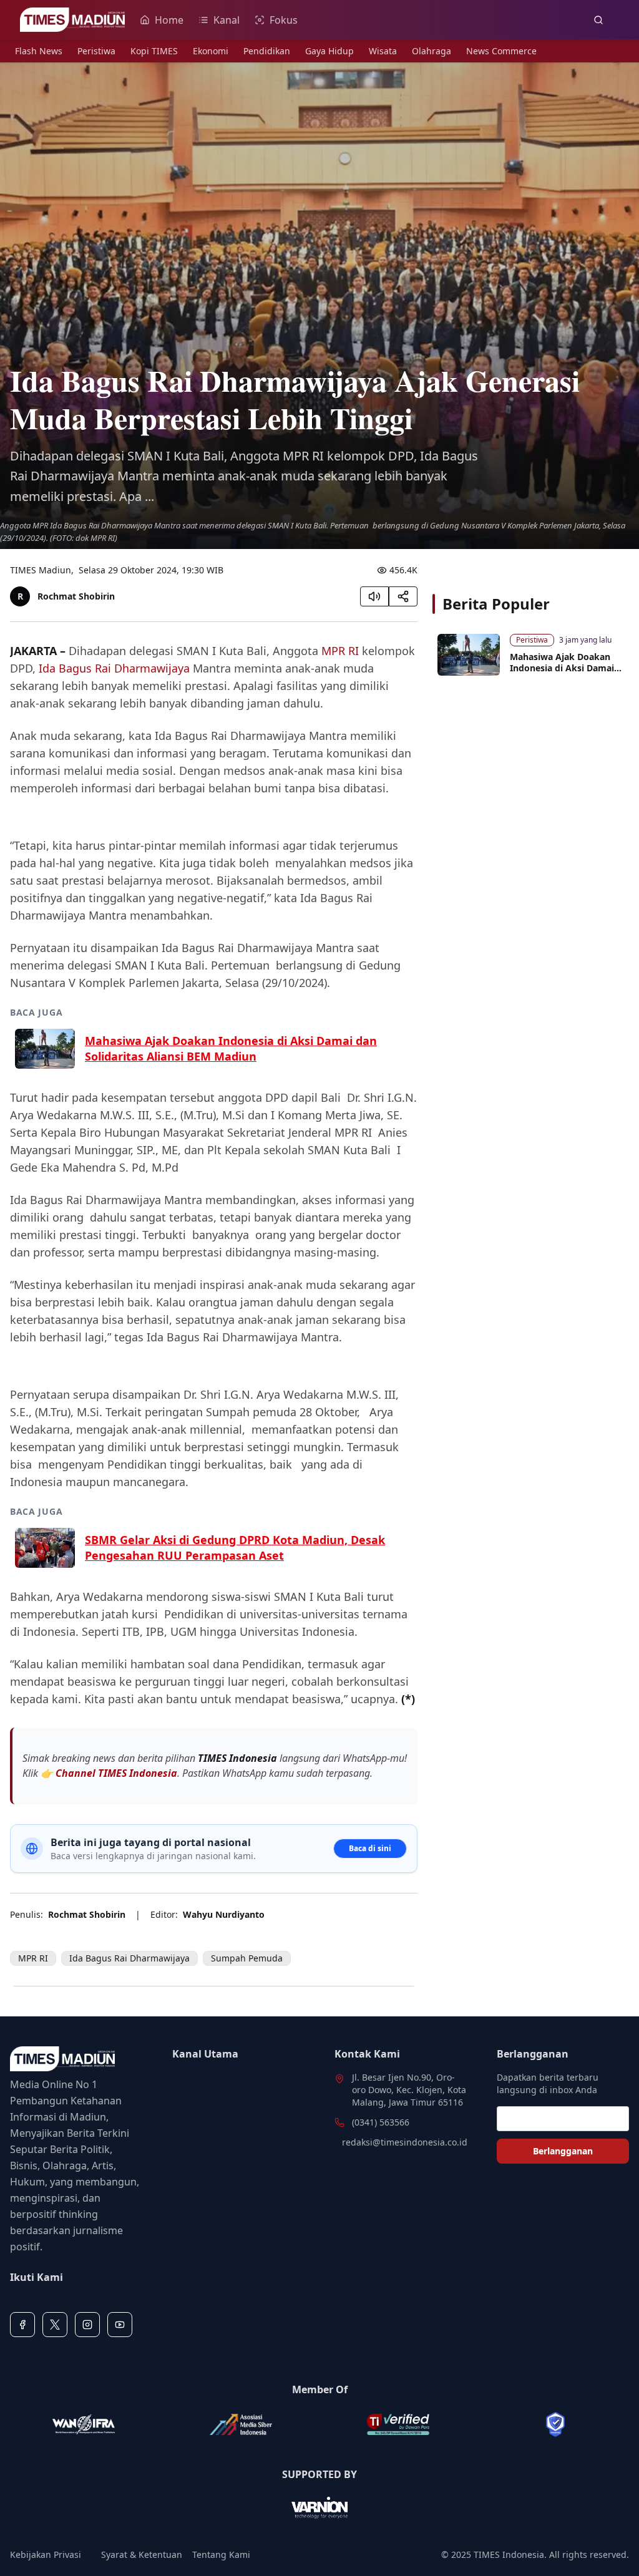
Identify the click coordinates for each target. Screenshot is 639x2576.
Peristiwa (96, 51)
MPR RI (340, 651)
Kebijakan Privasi (46, 2554)
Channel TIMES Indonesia (116, 1773)
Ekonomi (211, 51)
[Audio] (374, 596)
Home (169, 20)
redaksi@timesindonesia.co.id (405, 2142)
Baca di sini (370, 1848)
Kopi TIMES (154, 51)
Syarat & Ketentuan (142, 2554)
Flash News (39, 51)
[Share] (403, 596)
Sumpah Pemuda (247, 1958)
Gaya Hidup (329, 51)
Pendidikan (267, 51)
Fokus (284, 20)
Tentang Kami (221, 2554)
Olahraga (432, 51)
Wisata (383, 51)
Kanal (227, 20)
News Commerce (501, 51)
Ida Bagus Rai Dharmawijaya (114, 668)
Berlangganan (563, 2151)
